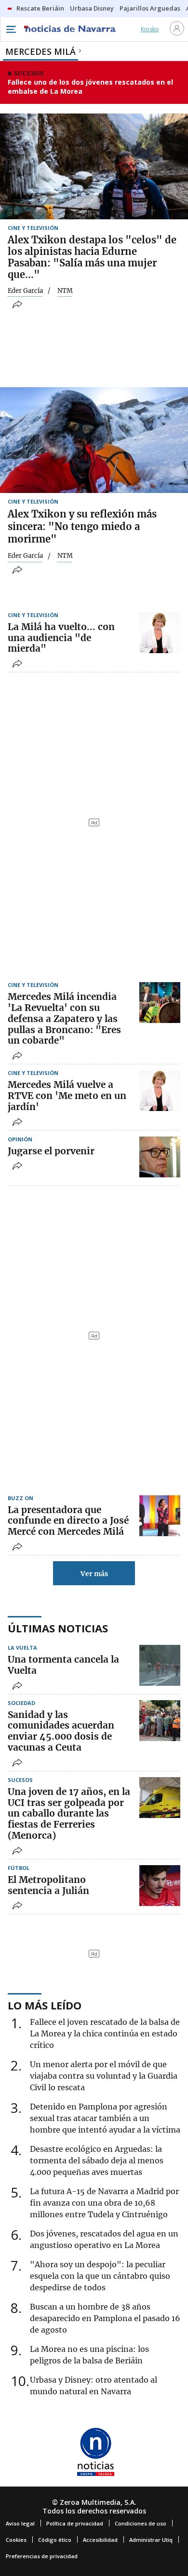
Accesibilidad (100, 2540)
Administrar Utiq (151, 2540)
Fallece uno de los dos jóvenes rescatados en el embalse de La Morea (90, 87)
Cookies (16, 2540)
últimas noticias (58, 1628)
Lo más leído (45, 2005)
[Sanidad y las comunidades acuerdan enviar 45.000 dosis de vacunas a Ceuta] (160, 1721)
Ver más (94, 1574)
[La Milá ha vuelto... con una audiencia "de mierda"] (160, 633)
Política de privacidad (75, 2523)
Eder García (25, 291)
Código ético (55, 2540)
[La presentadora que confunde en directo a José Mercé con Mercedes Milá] (160, 1516)
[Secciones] (11, 29)
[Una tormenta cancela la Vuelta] (160, 1665)
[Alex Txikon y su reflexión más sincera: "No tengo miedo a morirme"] (94, 440)
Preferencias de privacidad (42, 2556)
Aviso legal (20, 2523)
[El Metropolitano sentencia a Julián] (160, 1886)
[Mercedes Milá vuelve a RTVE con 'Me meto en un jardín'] (160, 1091)
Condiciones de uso (141, 2523)
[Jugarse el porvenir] (160, 1157)
